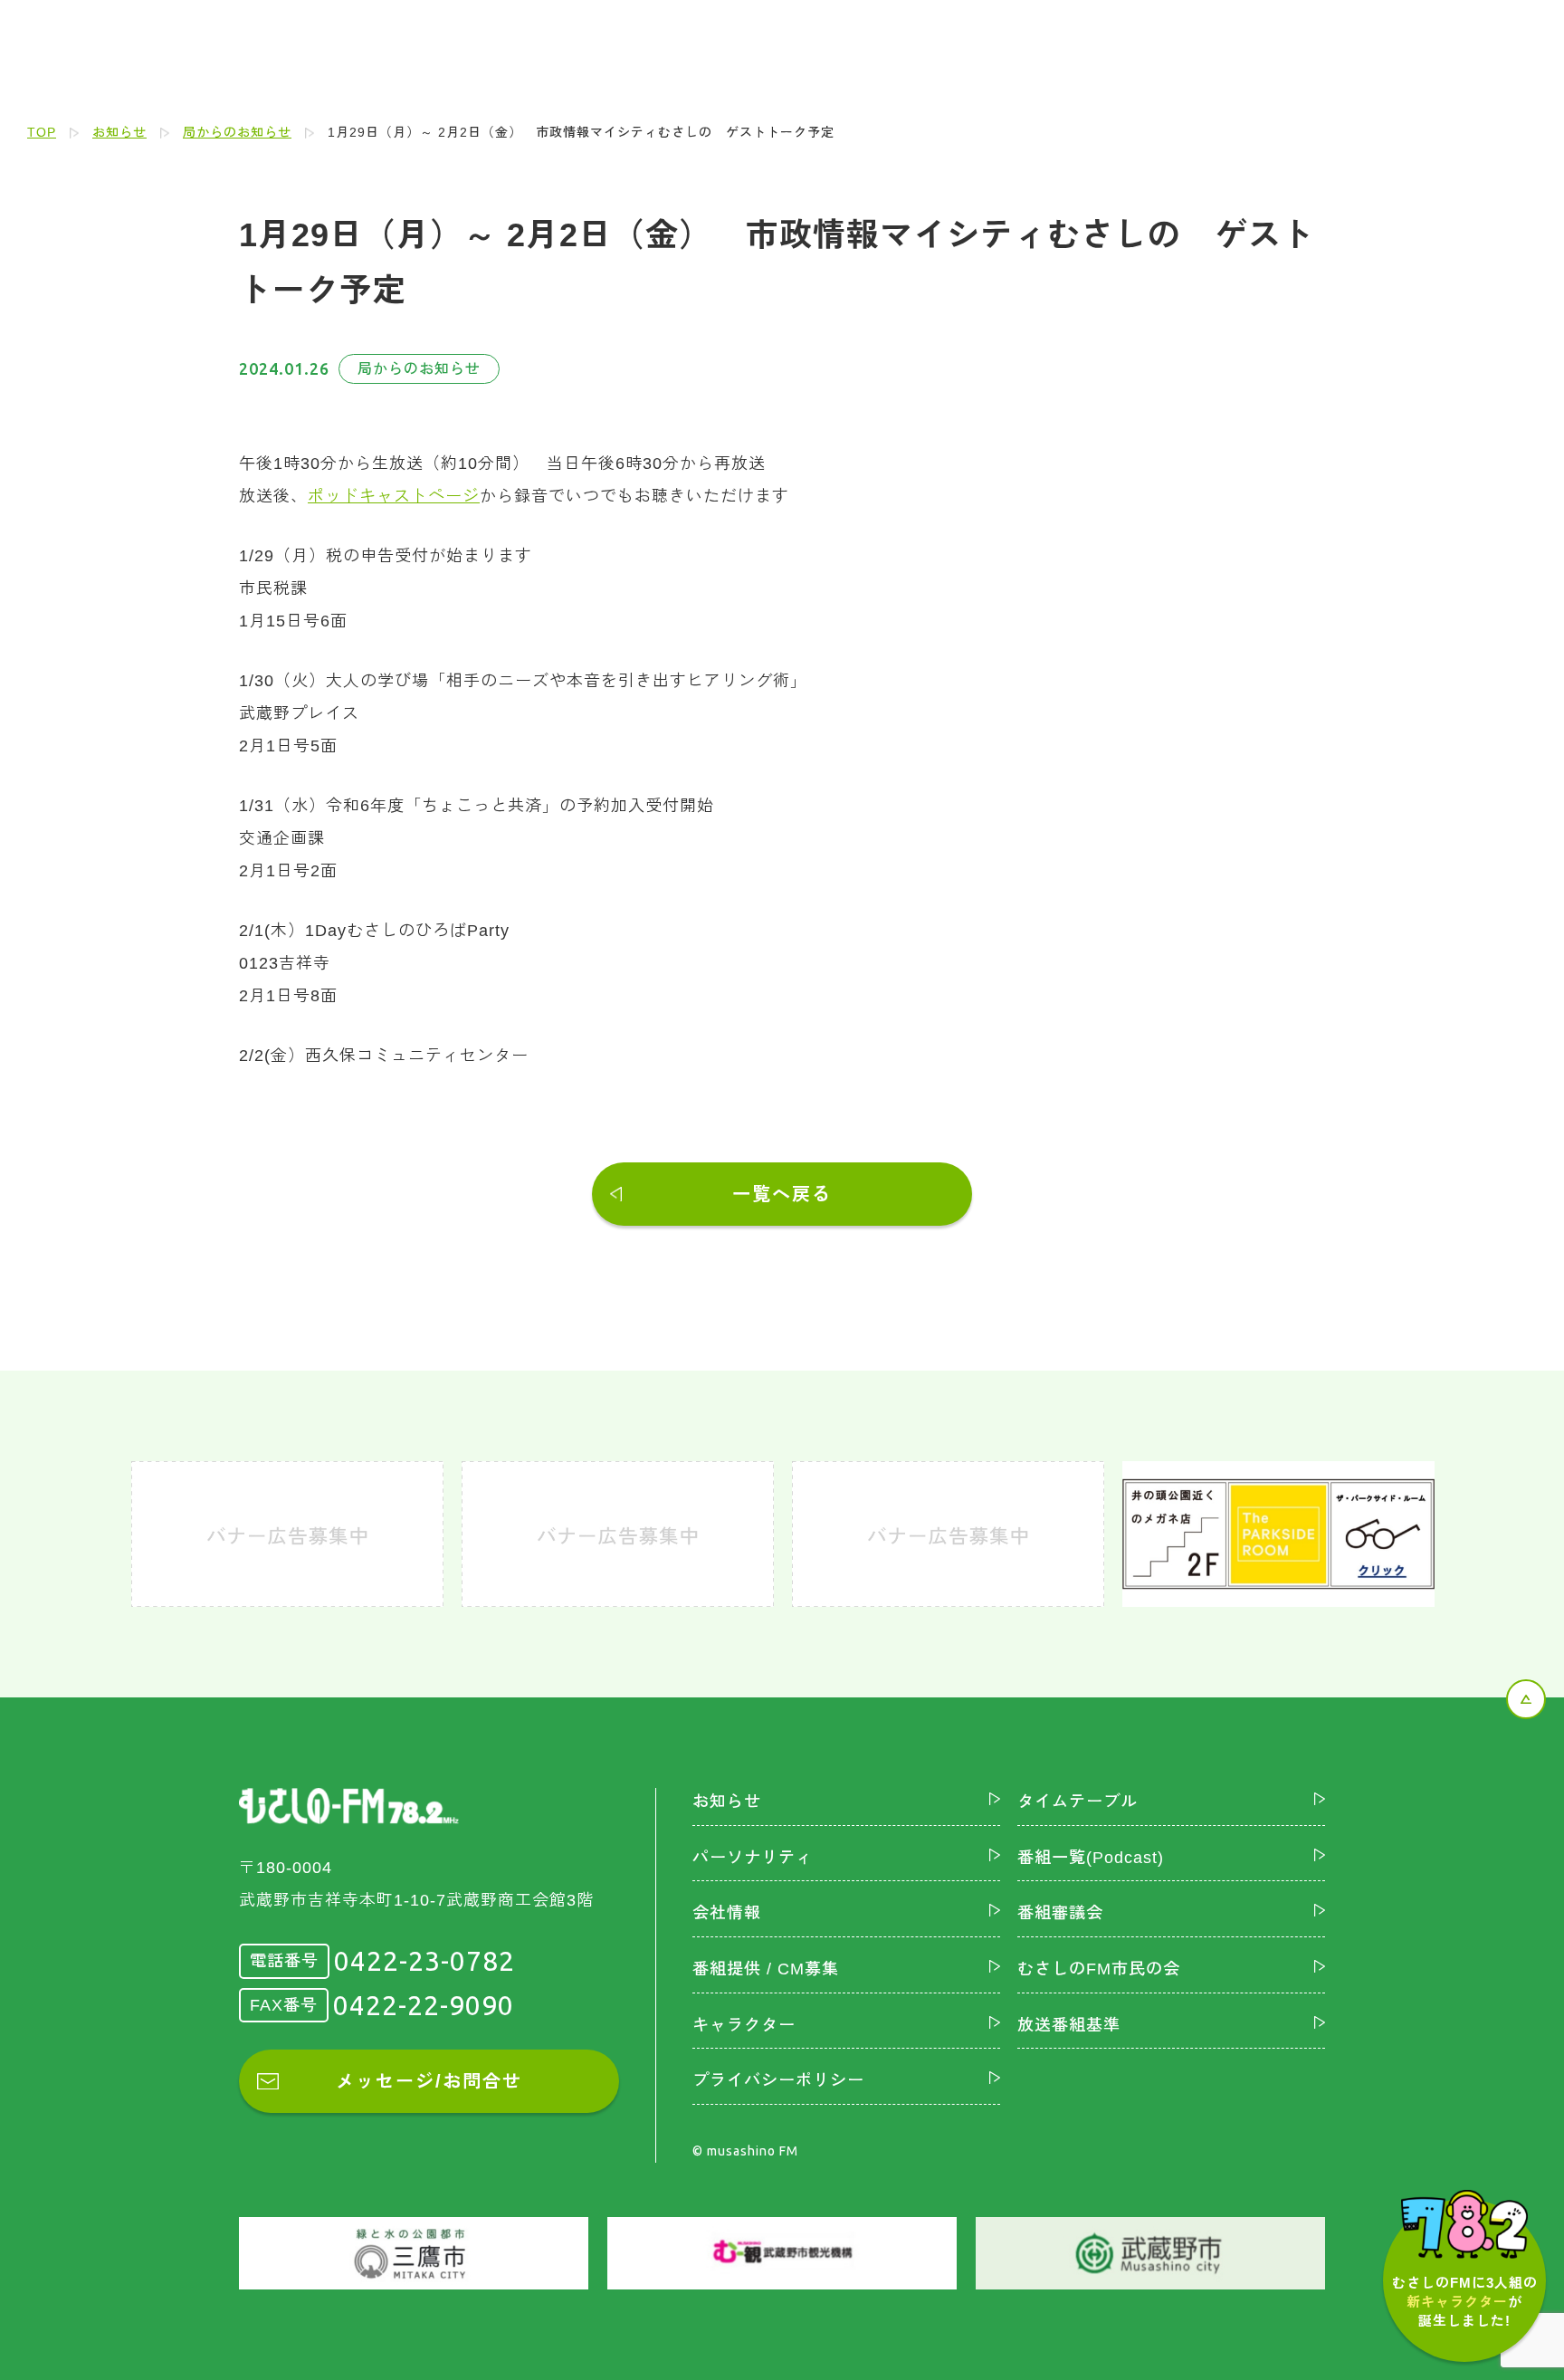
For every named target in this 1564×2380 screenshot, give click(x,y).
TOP (42, 132)
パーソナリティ (753, 1858)
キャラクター (744, 2025)
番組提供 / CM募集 (766, 1969)
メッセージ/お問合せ (429, 2081)
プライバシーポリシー (778, 2080)
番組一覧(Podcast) (1091, 1858)
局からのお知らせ (237, 132)
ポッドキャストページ (394, 496)
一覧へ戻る (782, 1194)
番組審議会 (1060, 1913)
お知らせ (119, 132)
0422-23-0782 (424, 1961)
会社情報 (727, 1913)
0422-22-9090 (424, 2005)
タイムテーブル (1078, 1802)
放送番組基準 (1069, 2025)
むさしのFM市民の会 (1099, 1969)
